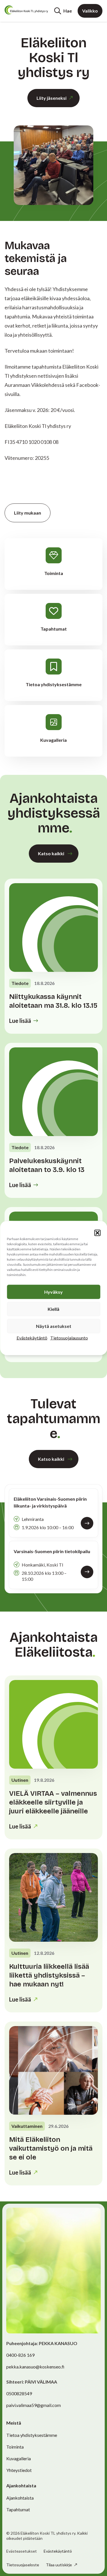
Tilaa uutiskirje (59, 2565)
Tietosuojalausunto (69, 1338)
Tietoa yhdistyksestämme (32, 2435)
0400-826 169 (20, 2355)
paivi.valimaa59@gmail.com (34, 2405)
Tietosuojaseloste (23, 2565)
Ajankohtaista (20, 2498)
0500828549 (19, 2393)
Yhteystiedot (19, 2470)
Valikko (90, 11)
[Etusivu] (26, 10)
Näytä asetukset (54, 1326)
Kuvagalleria (19, 2458)
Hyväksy (53, 1292)
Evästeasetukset (22, 2551)
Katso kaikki (51, 853)
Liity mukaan (28, 513)
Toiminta (15, 2447)
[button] (97, 1233)
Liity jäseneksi (52, 98)
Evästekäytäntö (32, 1338)
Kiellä (53, 1309)
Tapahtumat (18, 2509)
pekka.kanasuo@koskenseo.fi (35, 2367)
